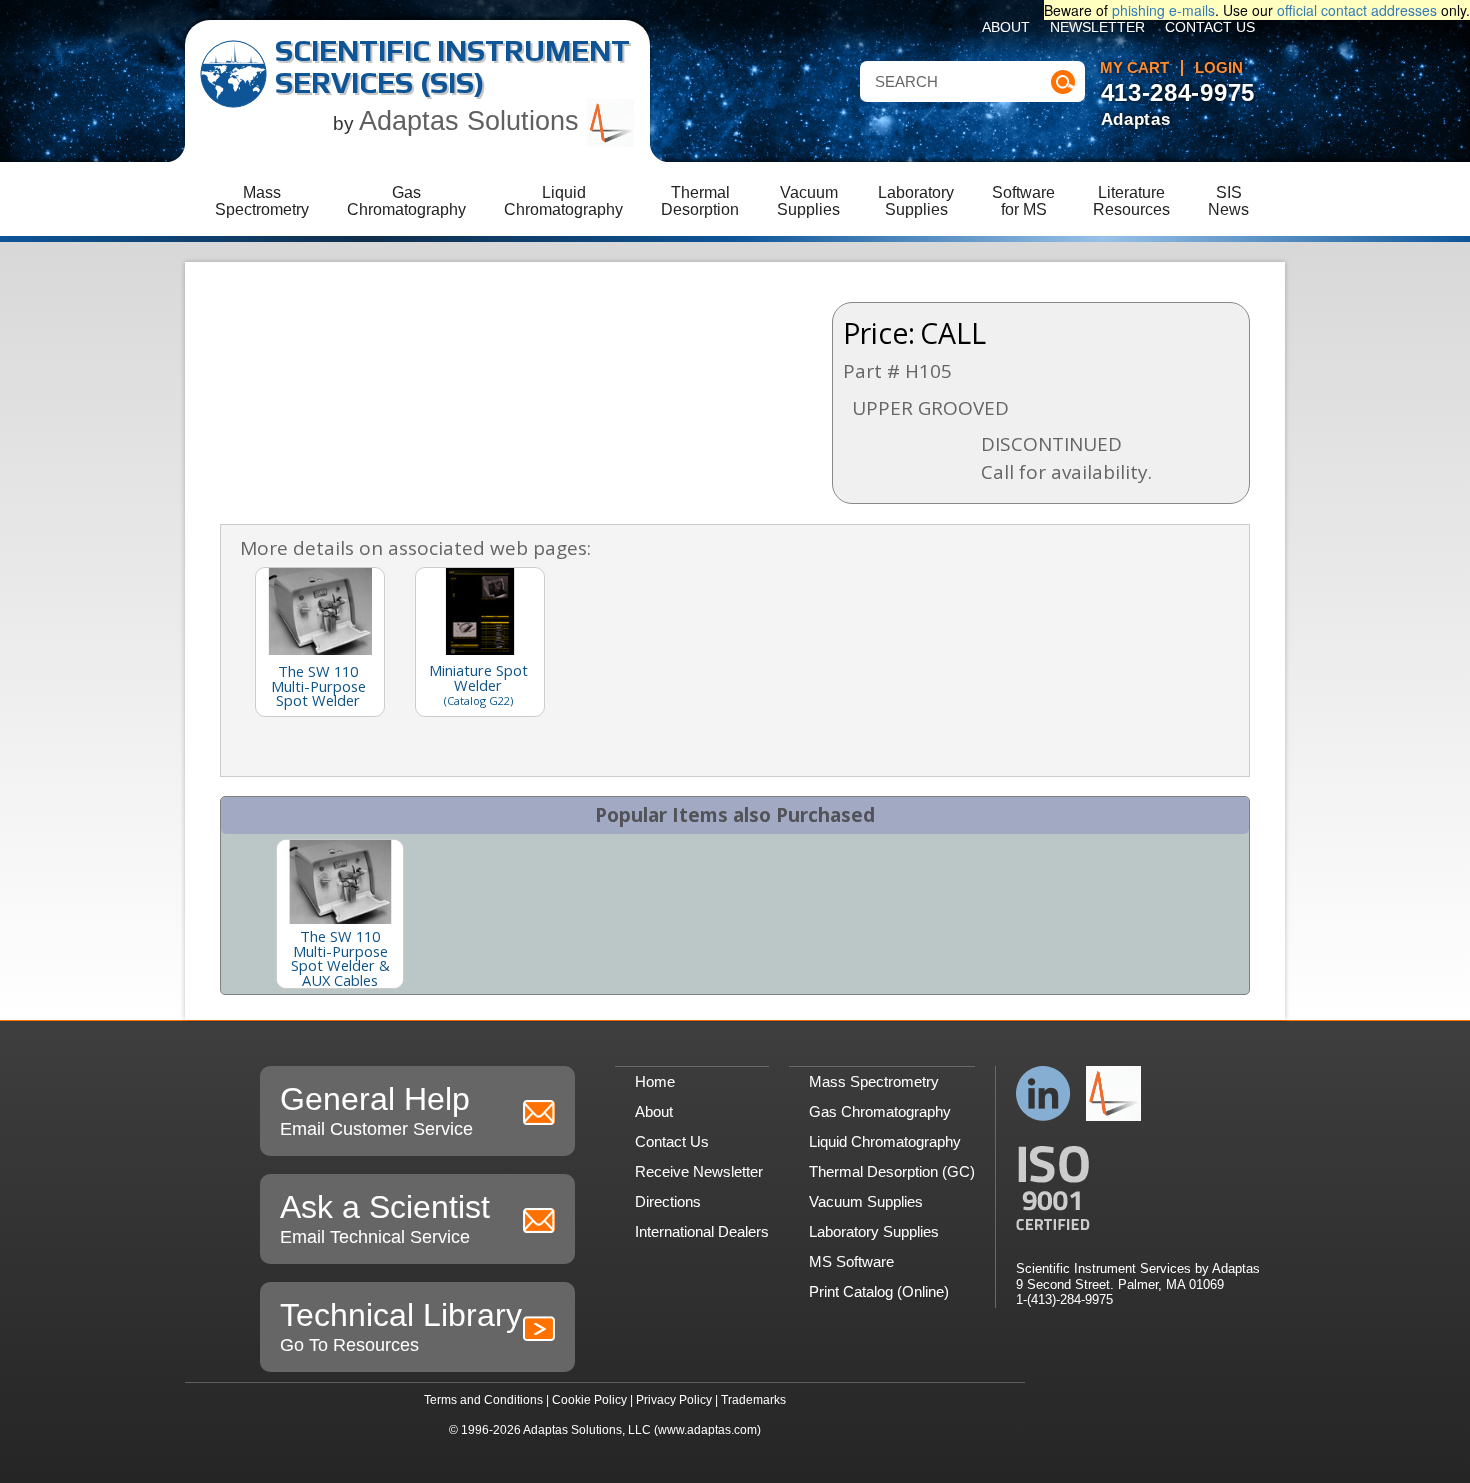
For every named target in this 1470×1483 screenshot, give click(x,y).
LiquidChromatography (563, 201)
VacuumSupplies (808, 201)
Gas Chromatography (880, 1111)
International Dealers (702, 1231)
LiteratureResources (1131, 201)
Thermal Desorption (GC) (892, 1171)
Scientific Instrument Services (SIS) (452, 66)
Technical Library (401, 1326)
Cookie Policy (589, 1400)
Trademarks (753, 1400)
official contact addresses (1357, 10)
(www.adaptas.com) (707, 1430)
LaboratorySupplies (916, 201)
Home (655, 1081)
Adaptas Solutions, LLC (587, 1430)
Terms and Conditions (483, 1400)
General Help (376, 1110)
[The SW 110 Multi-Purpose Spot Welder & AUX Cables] (340, 882)
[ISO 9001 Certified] (1138, 1188)
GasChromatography (406, 201)
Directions (668, 1201)
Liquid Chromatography (885, 1141)
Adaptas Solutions (473, 121)
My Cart (1134, 68)
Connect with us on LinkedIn (1043, 1093)
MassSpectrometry (262, 201)
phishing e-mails (1163, 10)
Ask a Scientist (385, 1218)
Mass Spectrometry (874, 1081)
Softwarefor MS (1023, 201)
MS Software (851, 1261)
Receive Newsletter (699, 1171)
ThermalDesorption (700, 201)
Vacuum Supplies (866, 1201)
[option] (340, 914)
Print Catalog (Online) (879, 1291)
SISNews (1228, 201)
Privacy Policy (674, 1400)
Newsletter (1097, 27)
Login (1219, 68)
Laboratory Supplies (874, 1231)
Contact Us (1210, 27)
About (1006, 27)
